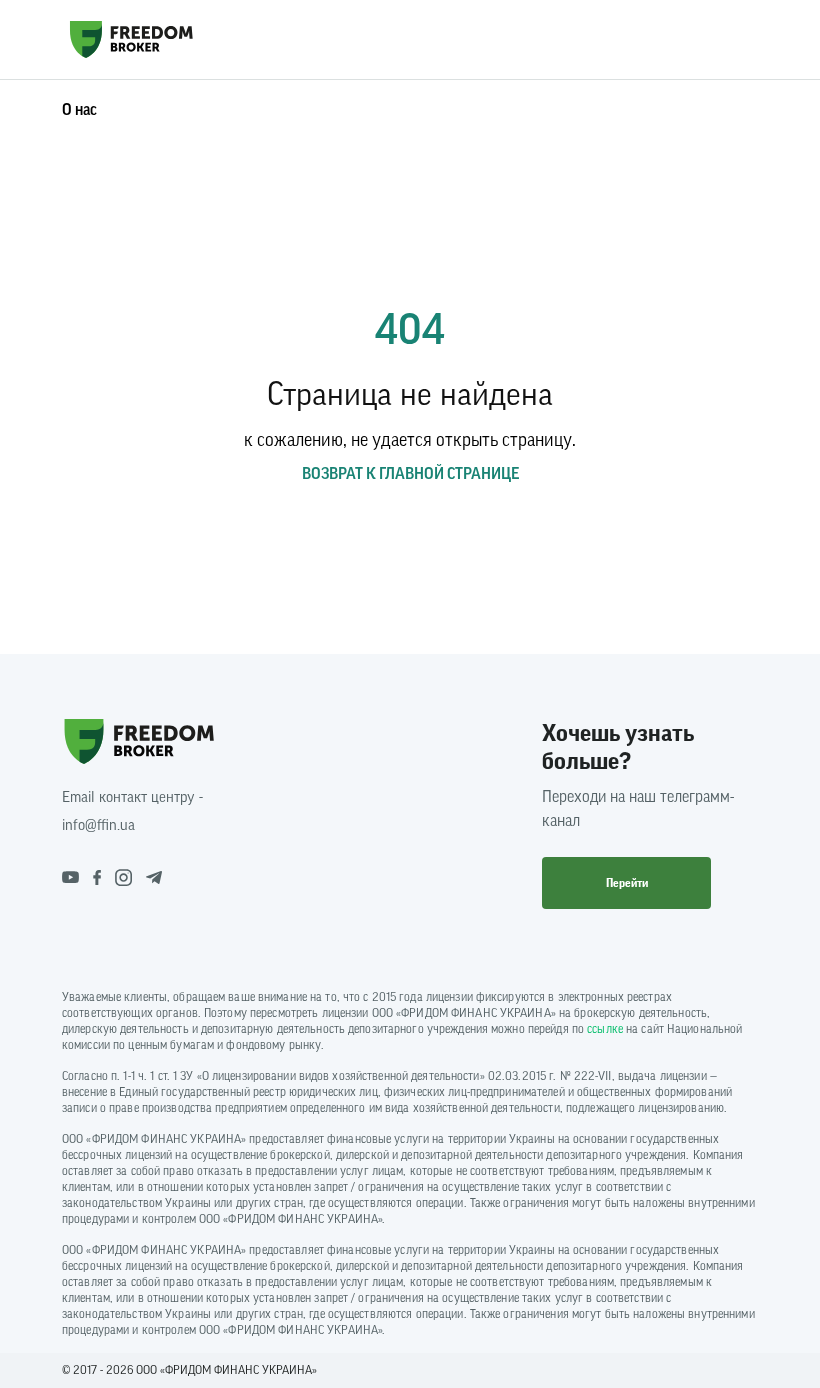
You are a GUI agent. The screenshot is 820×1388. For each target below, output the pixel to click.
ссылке (605, 1029)
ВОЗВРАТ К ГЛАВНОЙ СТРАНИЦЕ (410, 474)
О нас (79, 110)
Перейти (627, 883)
